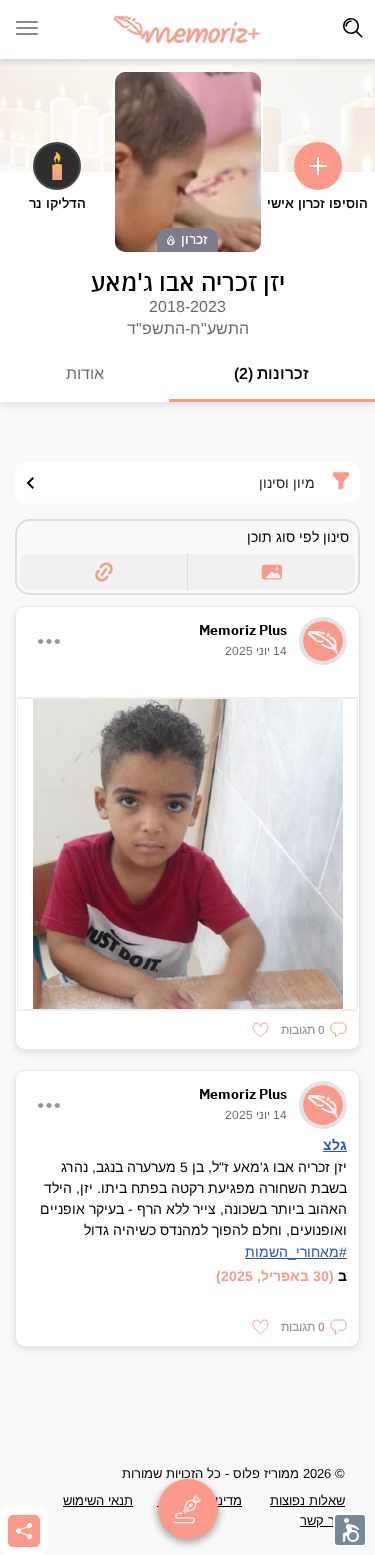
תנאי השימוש (98, 1500)
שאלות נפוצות (307, 1500)
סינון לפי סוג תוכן (298, 537)
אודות (85, 373)
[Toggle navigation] (353, 28)
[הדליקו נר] (57, 166)
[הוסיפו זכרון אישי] (318, 166)
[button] (314, 1030)
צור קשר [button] (322, 1520)
